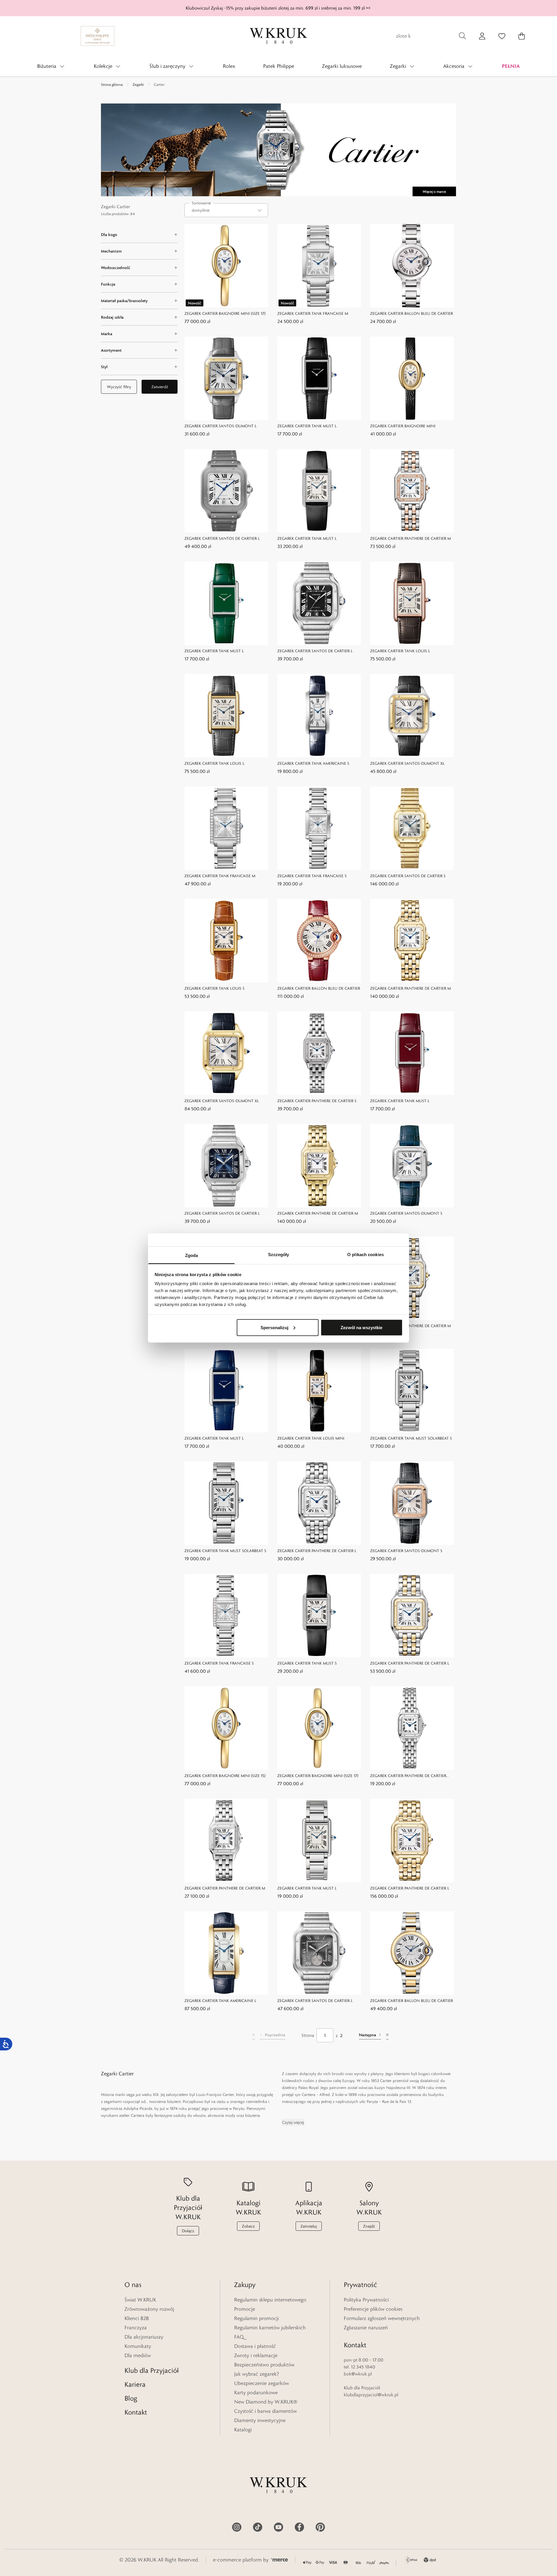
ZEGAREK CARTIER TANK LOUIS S (215, 988)
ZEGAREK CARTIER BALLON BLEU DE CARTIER (412, 313)
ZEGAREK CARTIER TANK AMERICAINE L (220, 2001)
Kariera (135, 2384)
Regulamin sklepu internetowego (270, 2300)
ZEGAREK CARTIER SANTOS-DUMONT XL (407, 763)
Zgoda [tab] (192, 1255)
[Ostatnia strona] (387, 2035)
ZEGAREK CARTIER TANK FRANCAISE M (313, 313)
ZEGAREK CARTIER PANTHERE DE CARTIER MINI (408, 1776)
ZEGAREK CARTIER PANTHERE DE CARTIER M (410, 538)
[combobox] (226, 210)
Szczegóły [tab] (279, 1255)
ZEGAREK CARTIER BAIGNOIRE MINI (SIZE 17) (225, 313)
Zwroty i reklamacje (256, 2355)
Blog (131, 2398)
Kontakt (136, 2412)
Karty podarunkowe (256, 2392)
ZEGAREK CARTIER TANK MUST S (307, 1663)
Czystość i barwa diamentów (265, 2411)
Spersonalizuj (274, 1327)
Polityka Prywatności (366, 2300)
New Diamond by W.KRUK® (266, 2402)
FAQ (239, 2337)
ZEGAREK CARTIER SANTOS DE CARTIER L (222, 538)
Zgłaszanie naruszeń (366, 2328)
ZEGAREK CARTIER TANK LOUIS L (400, 651)
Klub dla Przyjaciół (152, 2370)
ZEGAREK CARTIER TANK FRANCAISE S (312, 876)
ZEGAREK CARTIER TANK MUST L (307, 426)
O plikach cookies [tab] (366, 1255)
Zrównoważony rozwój (149, 2309)
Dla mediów (138, 2355)
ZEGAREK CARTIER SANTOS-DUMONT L (221, 426)
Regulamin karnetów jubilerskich (270, 2328)
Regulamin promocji (256, 2318)
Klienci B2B (137, 2318)
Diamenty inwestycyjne (260, 2420)
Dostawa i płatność (255, 2346)
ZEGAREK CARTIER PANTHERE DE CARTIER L (317, 1551)
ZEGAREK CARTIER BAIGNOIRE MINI (403, 426)
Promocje (245, 2309)
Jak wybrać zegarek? (257, 2374)
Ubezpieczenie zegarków (262, 2383)
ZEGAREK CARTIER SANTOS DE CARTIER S (408, 876)
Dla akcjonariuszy (144, 2337)
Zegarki (138, 84)
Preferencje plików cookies (373, 2309)
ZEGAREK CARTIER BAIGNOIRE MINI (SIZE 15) (225, 1776)
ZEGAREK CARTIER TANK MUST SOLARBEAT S (411, 1438)
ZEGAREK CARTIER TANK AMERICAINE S (313, 763)
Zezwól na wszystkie (361, 1327)
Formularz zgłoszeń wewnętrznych (382, 2318)
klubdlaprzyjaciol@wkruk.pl (371, 2395)
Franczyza (136, 2328)
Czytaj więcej (293, 2122)
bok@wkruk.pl (358, 2374)
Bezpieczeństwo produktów (264, 2365)
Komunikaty (138, 2346)
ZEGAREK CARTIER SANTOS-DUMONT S (406, 1213)
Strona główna (112, 84)
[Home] (278, 36)
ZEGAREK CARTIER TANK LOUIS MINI (311, 1438)
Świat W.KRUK (140, 2300)
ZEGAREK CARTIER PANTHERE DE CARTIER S (317, 1101)
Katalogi (243, 2430)
